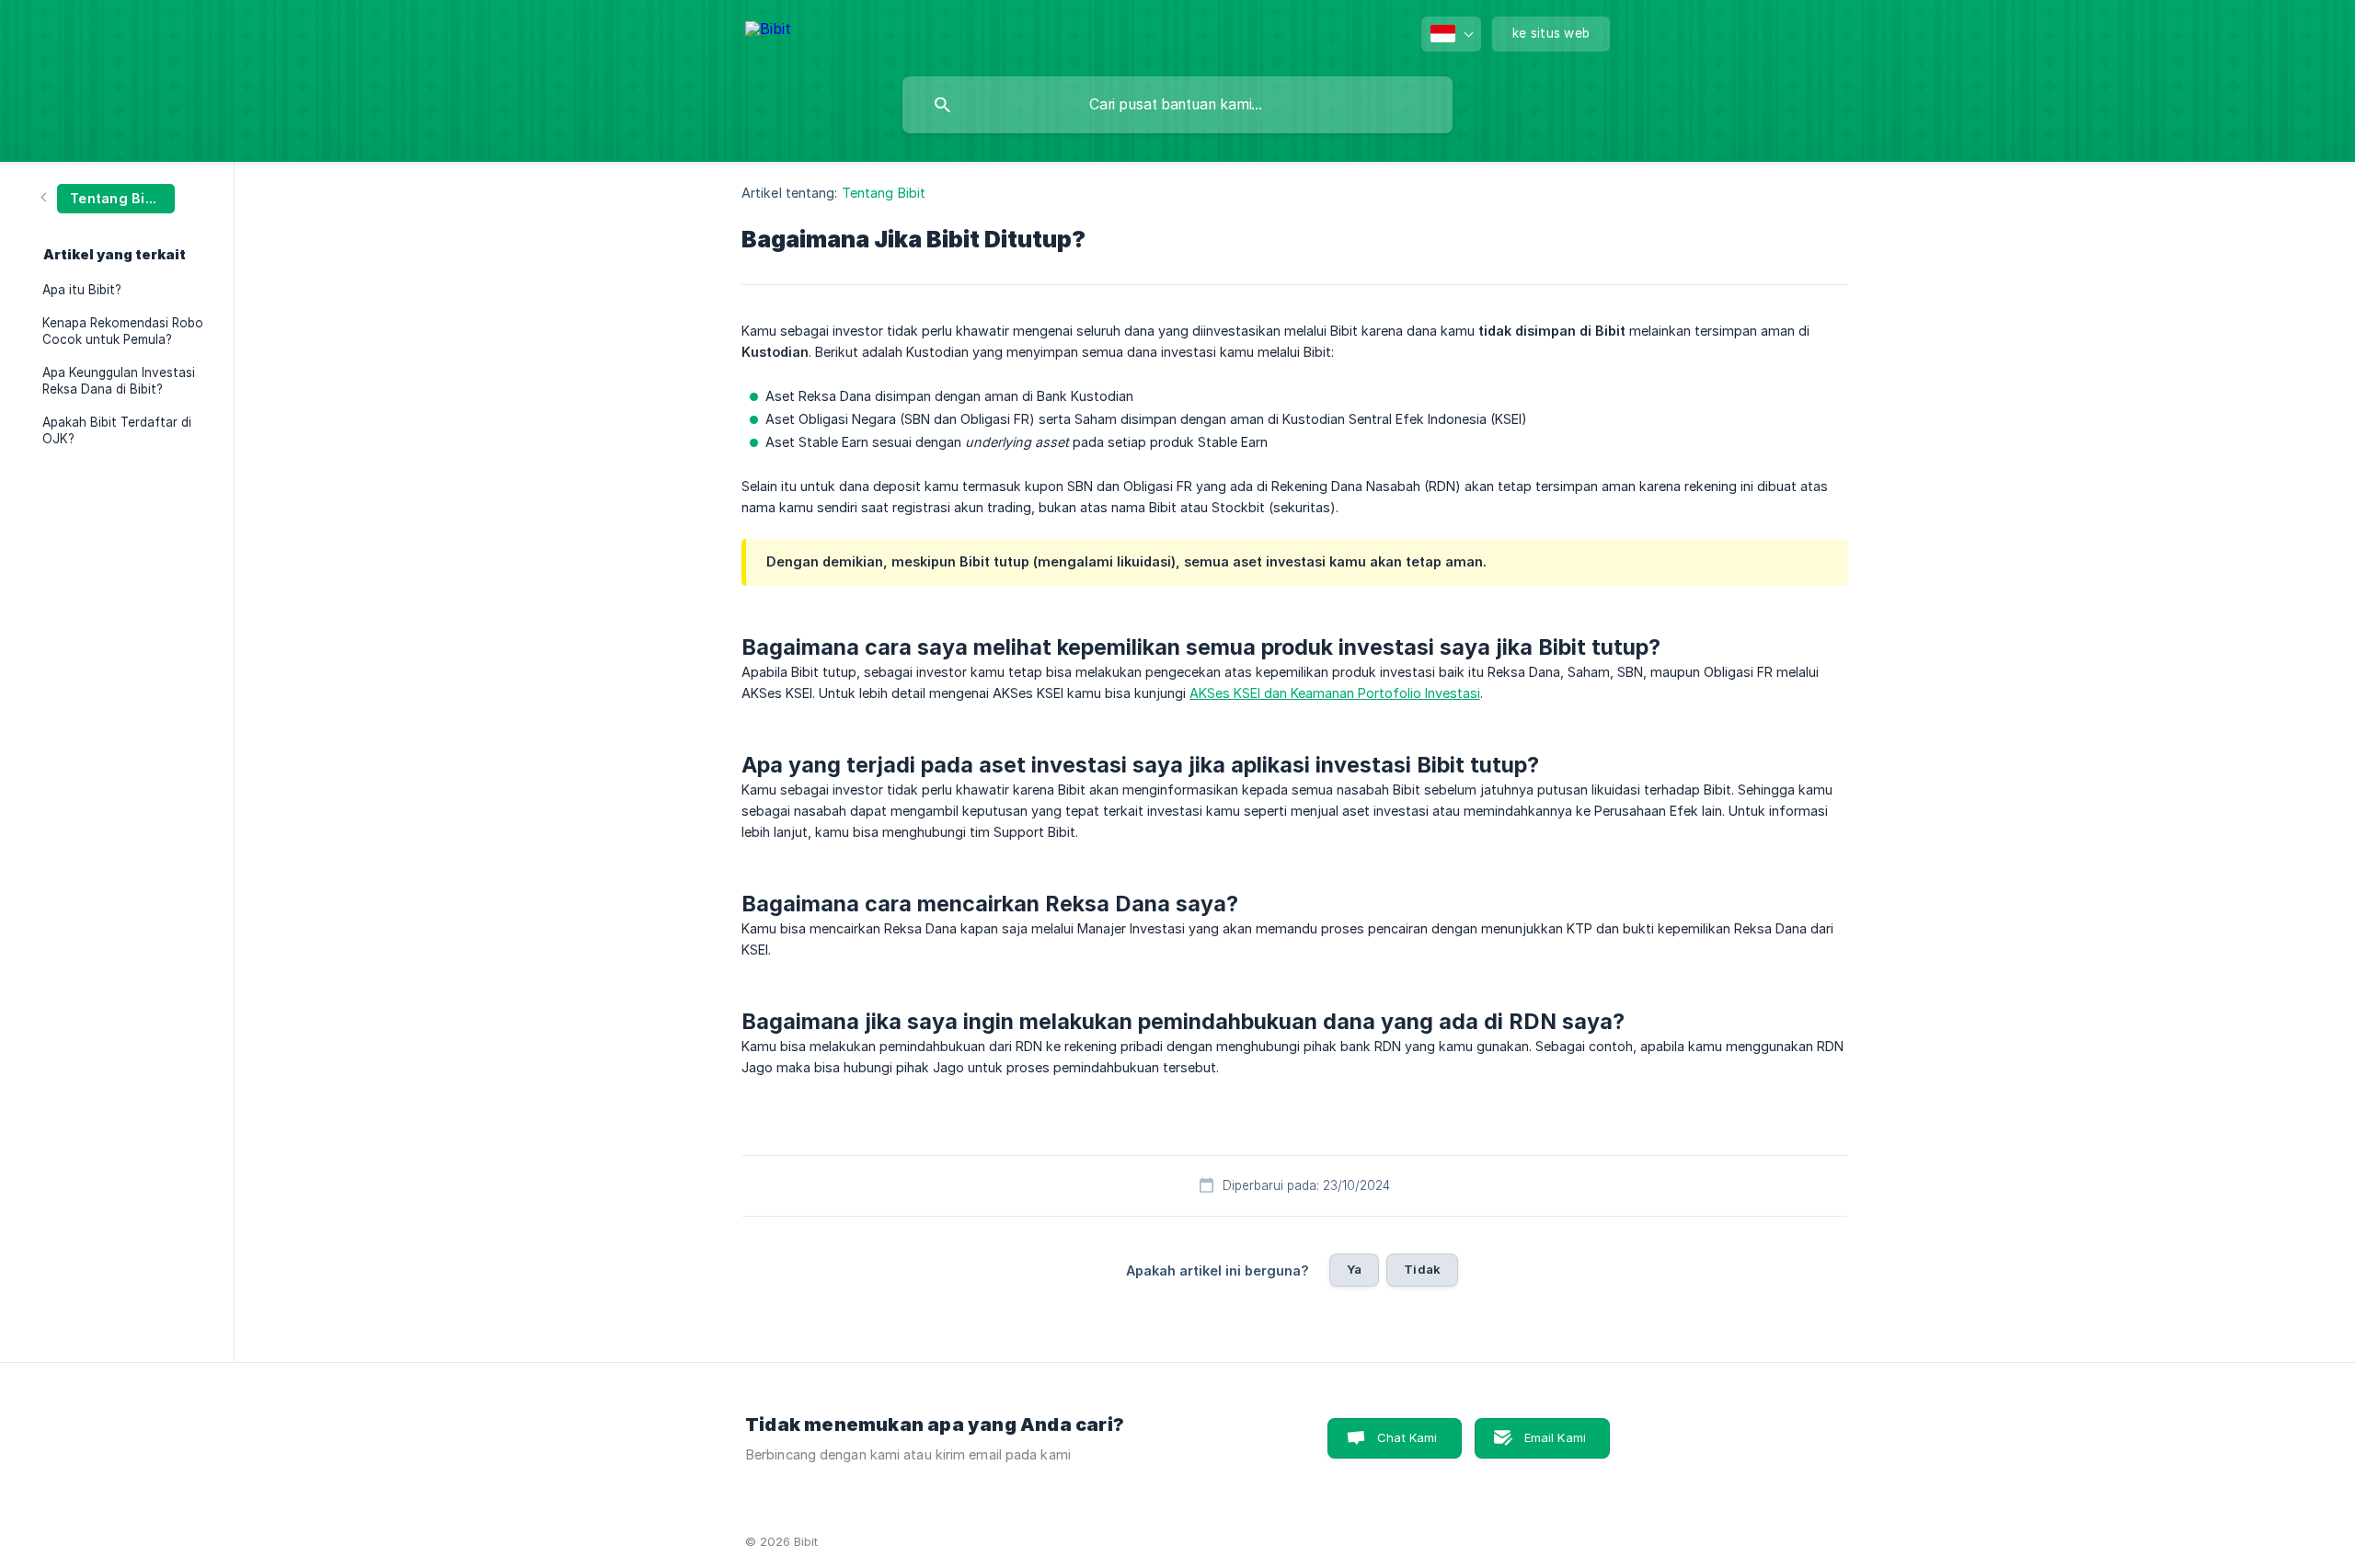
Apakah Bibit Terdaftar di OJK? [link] (117, 430)
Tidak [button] (1422, 1269)
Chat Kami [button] (1407, 1437)
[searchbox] (1177, 105)
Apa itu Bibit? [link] (82, 290)
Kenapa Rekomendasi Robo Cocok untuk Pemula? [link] (123, 331)
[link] (109, 197)
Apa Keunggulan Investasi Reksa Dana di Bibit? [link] (119, 381)
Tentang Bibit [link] (884, 193)
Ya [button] (1354, 1269)
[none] (768, 32)
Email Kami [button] (1556, 1437)
